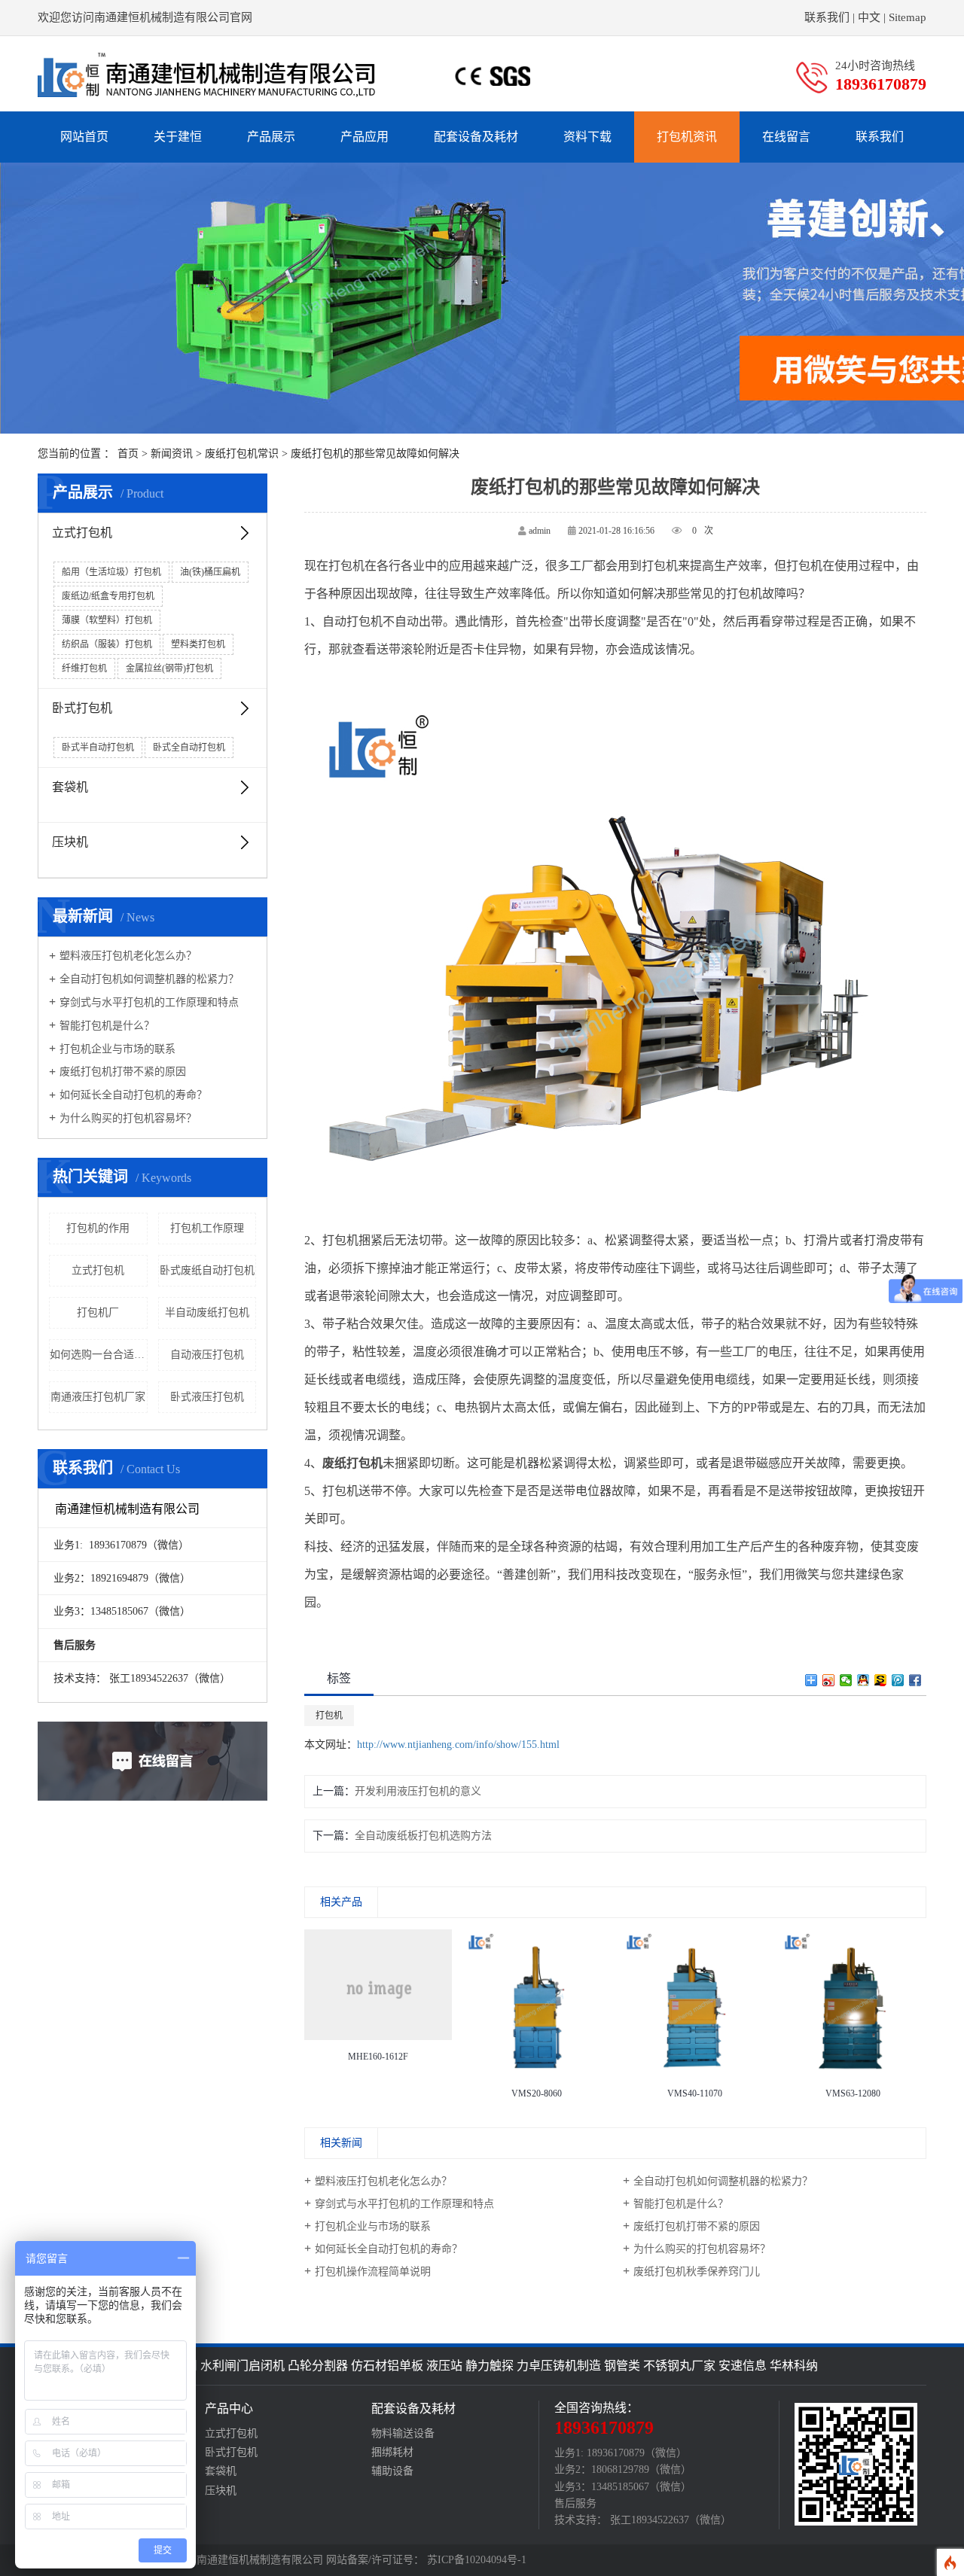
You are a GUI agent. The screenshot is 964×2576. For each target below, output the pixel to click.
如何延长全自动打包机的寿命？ (128, 1095)
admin (540, 531)
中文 (869, 17)
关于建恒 (178, 137)
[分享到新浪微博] (829, 1680)
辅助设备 (392, 2471)
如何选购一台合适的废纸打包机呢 (99, 1355)
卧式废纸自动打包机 (207, 1270)
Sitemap (908, 17)
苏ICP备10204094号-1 (477, 2560)
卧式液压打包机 (207, 1397)
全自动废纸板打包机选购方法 (423, 1836)
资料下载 (587, 137)
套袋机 (70, 787)
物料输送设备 (403, 2433)
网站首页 (84, 137)
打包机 (329, 1716)
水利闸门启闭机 (243, 2366)
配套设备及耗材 (476, 137)
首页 (128, 454)
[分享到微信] (846, 1680)
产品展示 (271, 137)
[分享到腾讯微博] (898, 1680)
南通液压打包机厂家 (98, 1397)
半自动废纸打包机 (207, 1312)
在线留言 (786, 137)
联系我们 (827, 17)
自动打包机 (352, 621)
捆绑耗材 (392, 2452)
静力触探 (490, 2366)
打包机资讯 (687, 137)
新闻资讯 (172, 454)
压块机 (70, 842)
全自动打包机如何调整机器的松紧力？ (144, 979)
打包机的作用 (98, 1228)
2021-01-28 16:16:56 (616, 531)
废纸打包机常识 (242, 454)
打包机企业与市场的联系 (112, 1049)
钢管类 (622, 2366)
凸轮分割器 (318, 2366)
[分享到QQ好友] (863, 1680)
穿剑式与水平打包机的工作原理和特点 (144, 1002)
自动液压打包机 (207, 1355)
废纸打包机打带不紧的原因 (117, 1072)
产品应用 (365, 137)
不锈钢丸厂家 (679, 2366)
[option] (378, 1999)
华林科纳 (794, 2366)
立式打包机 (82, 533)
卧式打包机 (82, 708)
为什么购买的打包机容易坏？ (123, 1118)
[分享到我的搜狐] (881, 1680)
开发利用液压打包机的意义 (418, 1791)
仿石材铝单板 (387, 2366)
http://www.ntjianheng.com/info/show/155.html (458, 1745)
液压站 (444, 2366)
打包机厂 (98, 1312)
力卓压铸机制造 (559, 2366)
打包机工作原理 (207, 1228)
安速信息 (743, 2366)
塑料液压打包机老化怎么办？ (123, 956)
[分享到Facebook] (915, 1680)
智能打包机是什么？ (102, 1026)
